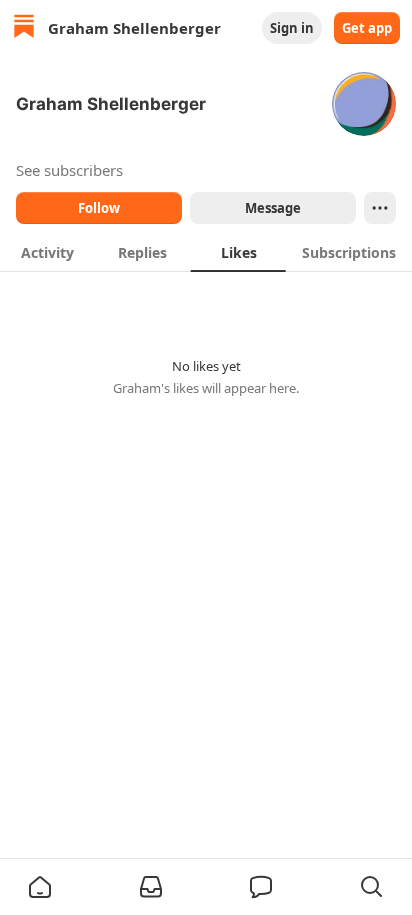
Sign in (292, 28)
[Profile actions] (380, 208)
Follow (99, 208)
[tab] (47, 252)
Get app (367, 28)
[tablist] (206, 252)
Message (273, 208)
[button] (40, 887)
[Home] (24, 28)
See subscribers (69, 170)
